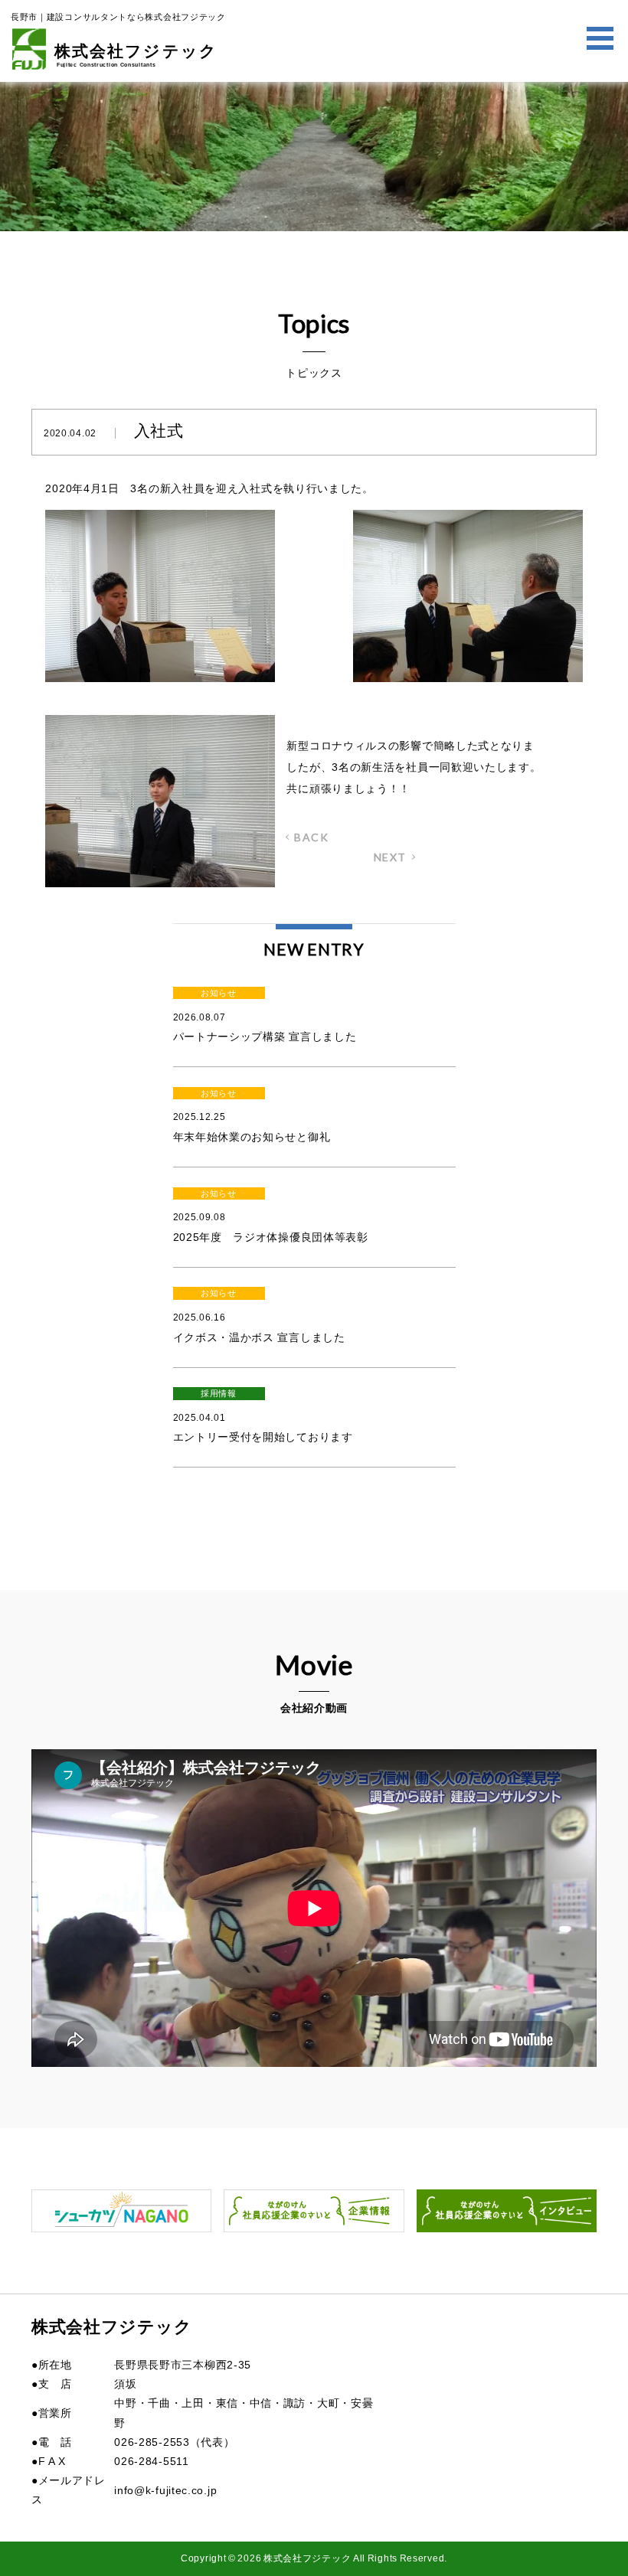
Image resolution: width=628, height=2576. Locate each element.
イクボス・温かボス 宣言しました (259, 1316)
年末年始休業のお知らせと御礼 (252, 1116)
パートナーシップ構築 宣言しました (265, 1015)
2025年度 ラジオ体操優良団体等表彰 (271, 1216)
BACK (311, 837)
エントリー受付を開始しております (263, 1416)
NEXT (390, 857)
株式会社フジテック (136, 55)
